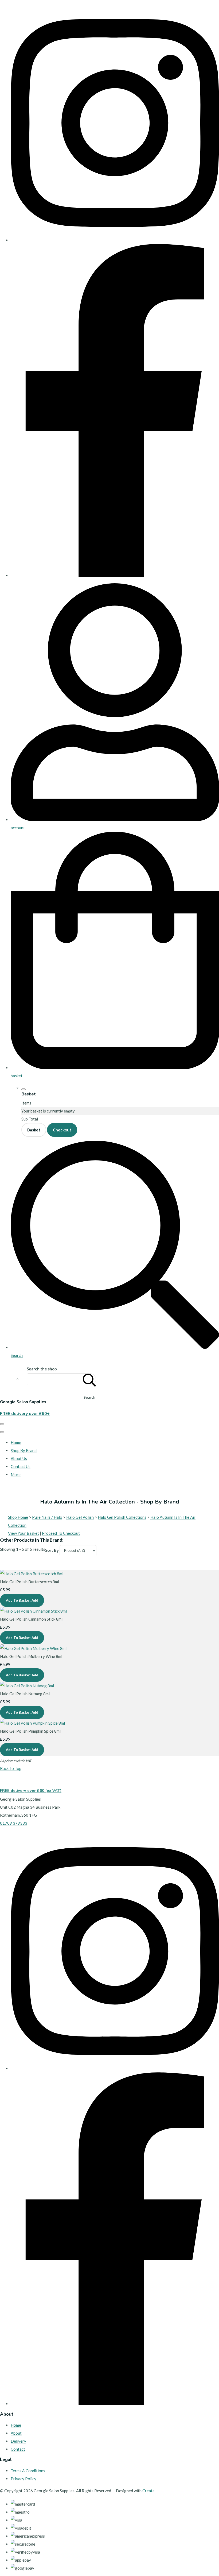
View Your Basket (24, 1533)
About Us (19, 1458)
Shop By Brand (24, 1450)
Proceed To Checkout (61, 1533)
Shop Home (18, 1517)
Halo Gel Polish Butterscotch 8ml (30, 1582)
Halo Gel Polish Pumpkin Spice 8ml (30, 1731)
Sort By (52, 1550)
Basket (34, 1130)
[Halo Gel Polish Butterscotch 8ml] (32, 1574)
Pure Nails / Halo (47, 1517)
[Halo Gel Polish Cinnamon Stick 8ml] (33, 1611)
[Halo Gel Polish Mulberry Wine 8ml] (33, 1648)
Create (148, 2491)
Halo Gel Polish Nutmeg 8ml (25, 1694)
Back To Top (11, 1768)
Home (16, 1442)
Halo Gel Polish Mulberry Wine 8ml (31, 1656)
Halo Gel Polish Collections (122, 1517)
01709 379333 (14, 1823)
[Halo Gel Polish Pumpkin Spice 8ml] (32, 1723)
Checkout (62, 1130)
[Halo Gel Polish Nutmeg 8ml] (27, 1686)
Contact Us (21, 1466)
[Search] (89, 1379)
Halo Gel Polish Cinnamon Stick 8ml (31, 1619)
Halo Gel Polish (80, 1517)
